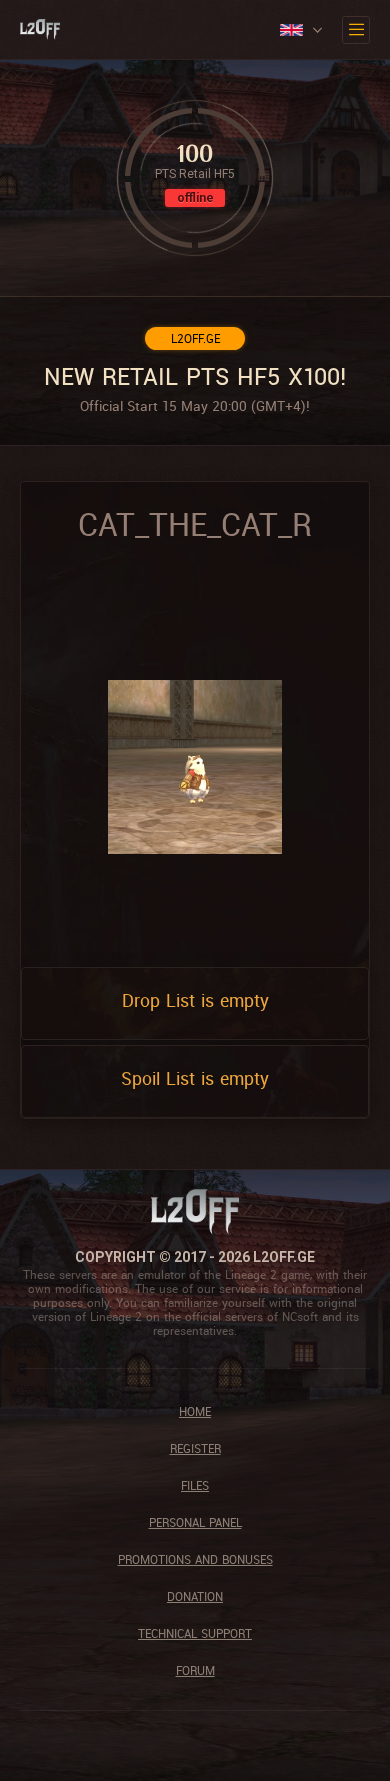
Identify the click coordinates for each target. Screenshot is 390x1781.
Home (195, 1411)
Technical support (195, 1633)
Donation (195, 1596)
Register (195, 1448)
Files (195, 1485)
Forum (195, 1670)
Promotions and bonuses (195, 1559)
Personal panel (195, 1522)
